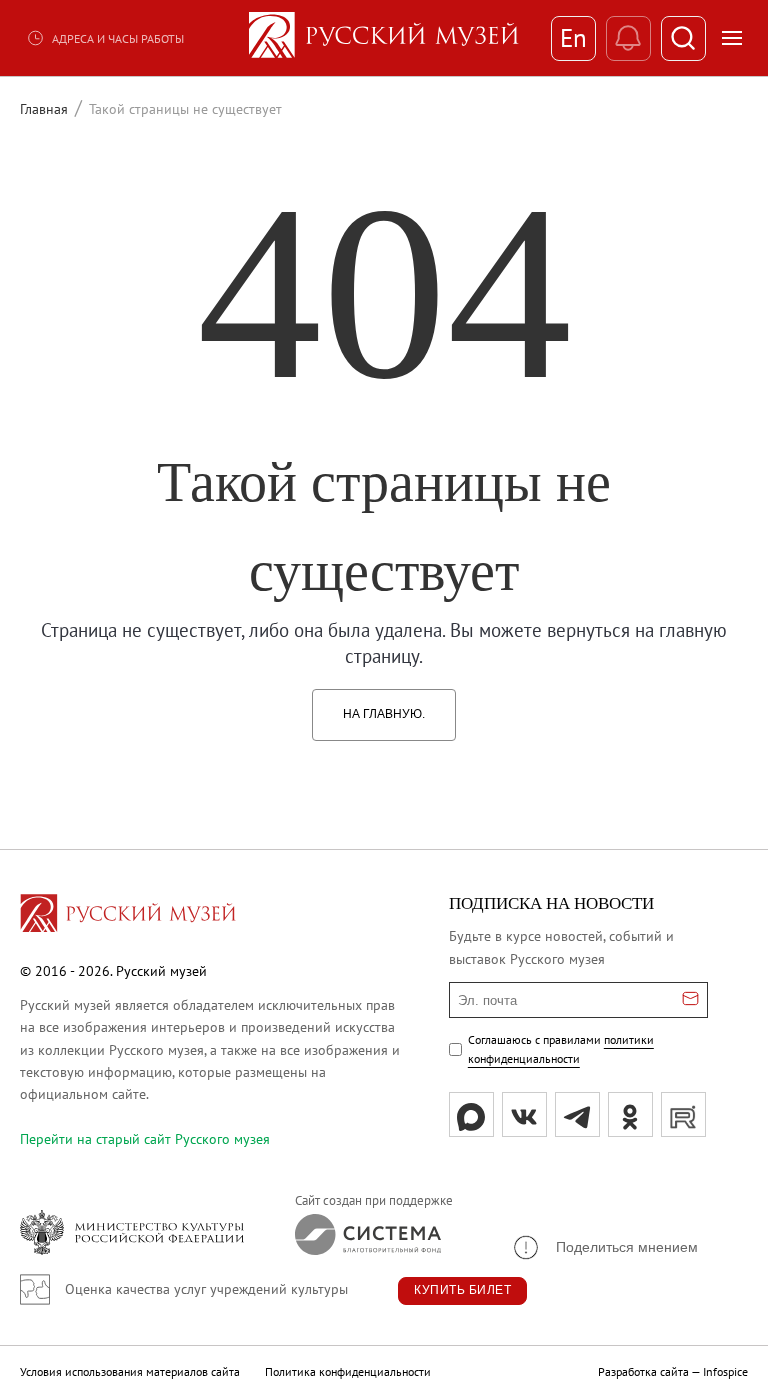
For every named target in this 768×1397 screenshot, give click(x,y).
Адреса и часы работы (118, 38)
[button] (604, 1247)
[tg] (577, 1114)
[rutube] (683, 1114)
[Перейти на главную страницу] (128, 916)
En (573, 38)
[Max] (471, 1114)
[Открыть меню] (732, 38)
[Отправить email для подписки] (690, 1000)
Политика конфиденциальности (348, 1371)
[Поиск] (683, 38)
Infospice (725, 1371)
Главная (44, 109)
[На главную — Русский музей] (384, 38)
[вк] (524, 1114)
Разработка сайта (643, 1371)
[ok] (630, 1114)
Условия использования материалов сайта (130, 1371)
